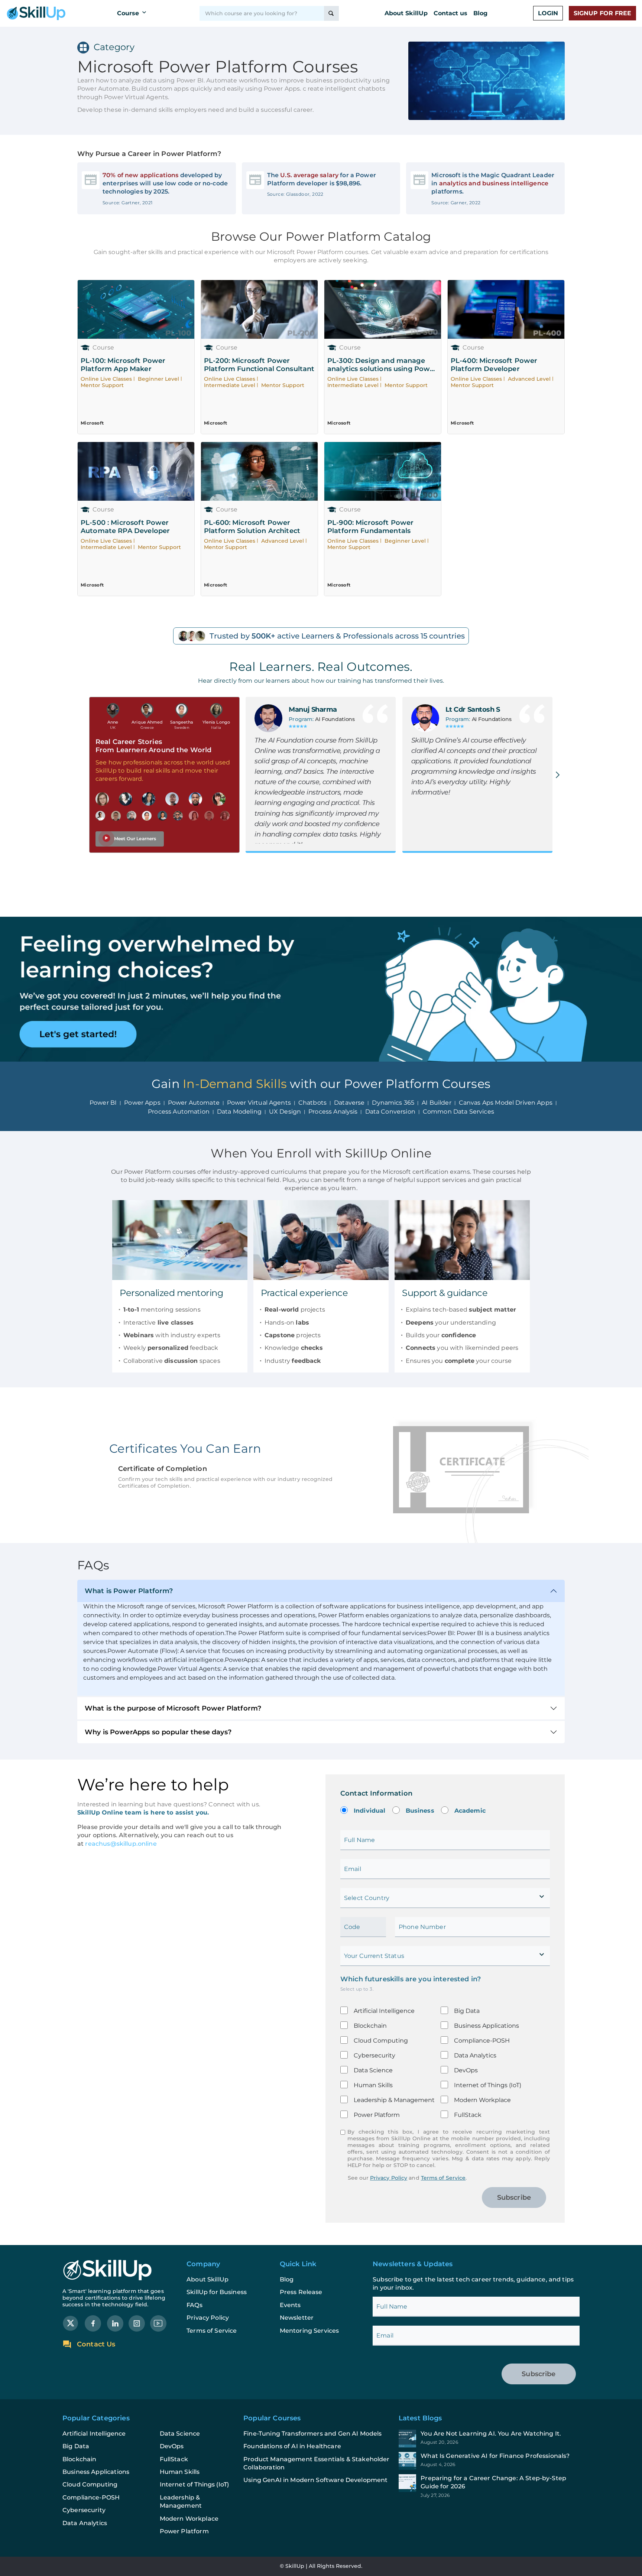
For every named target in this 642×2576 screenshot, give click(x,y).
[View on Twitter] (71, 2323)
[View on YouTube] (158, 2323)
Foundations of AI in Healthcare (292, 2446)
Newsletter (297, 2318)
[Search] (331, 13)
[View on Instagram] (137, 2323)
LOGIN (548, 13)
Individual (370, 1811)
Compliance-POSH (482, 2041)
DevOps (466, 2070)
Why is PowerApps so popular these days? (158, 1732)
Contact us (450, 13)
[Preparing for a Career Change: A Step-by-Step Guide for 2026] (489, 2486)
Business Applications (487, 2026)
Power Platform (377, 2115)
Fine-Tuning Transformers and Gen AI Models (312, 2434)
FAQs (194, 2305)
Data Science (373, 2070)
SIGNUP (602, 13)
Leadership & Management (394, 2100)
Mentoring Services (309, 2331)
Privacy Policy (389, 2178)
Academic (470, 1811)
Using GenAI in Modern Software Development (315, 2480)
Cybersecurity (374, 2055)
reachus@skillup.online (120, 1844)
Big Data (467, 2011)
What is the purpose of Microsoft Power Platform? (173, 1708)
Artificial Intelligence (384, 2011)
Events (290, 2305)
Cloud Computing (381, 2041)
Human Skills (373, 2085)
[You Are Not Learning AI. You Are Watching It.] (489, 2439)
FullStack (468, 2115)
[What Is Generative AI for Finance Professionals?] (489, 2461)
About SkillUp (406, 13)
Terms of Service (443, 2178)
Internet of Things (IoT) (488, 2085)
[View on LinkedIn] (115, 2323)
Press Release (301, 2292)
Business (420, 1811)
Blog (480, 13)
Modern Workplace (482, 2100)
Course (128, 13)
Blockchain (370, 2026)
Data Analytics (475, 2055)
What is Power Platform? (129, 1591)
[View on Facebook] (93, 2323)
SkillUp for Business (217, 2292)
